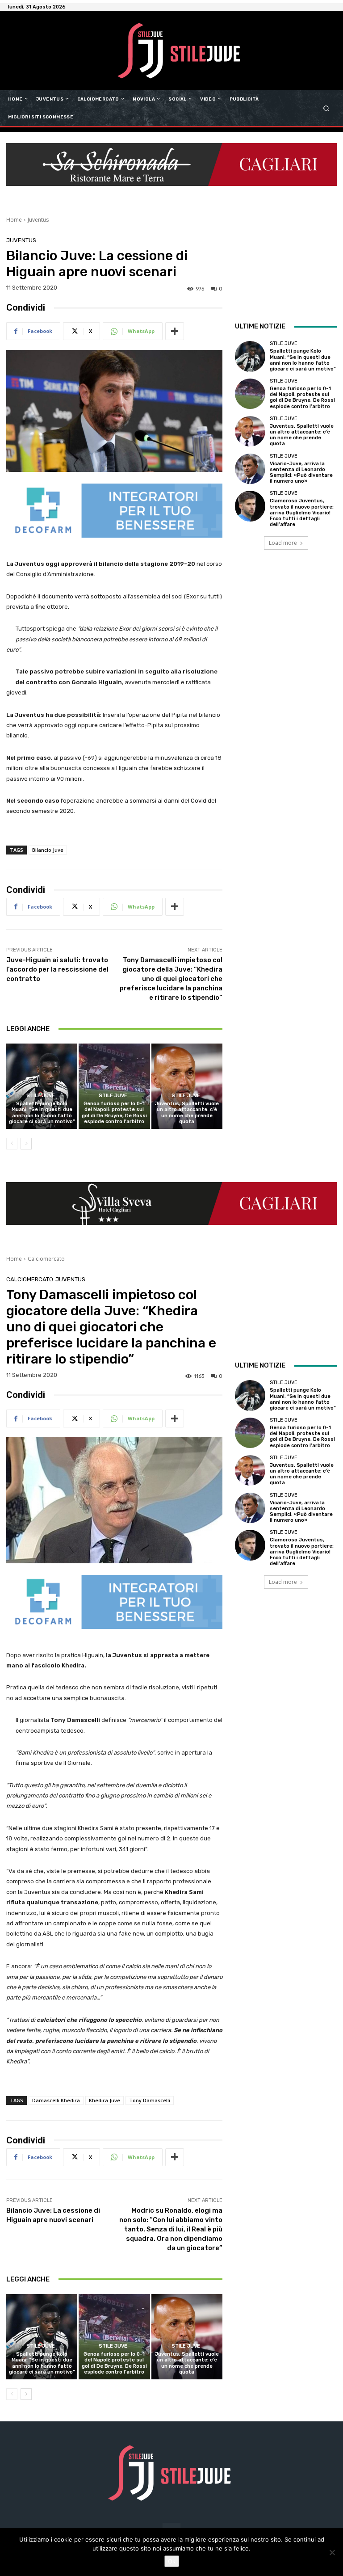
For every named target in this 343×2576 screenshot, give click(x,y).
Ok (172, 2561)
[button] (326, 108)
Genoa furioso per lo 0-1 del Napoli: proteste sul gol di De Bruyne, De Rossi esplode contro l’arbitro (114, 1113)
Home (14, 220)
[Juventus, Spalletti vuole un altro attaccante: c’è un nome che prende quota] (187, 1086)
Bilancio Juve (48, 850)
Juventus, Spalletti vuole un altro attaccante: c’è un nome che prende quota (187, 1113)
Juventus (38, 220)
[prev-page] (12, 1144)
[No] (332, 2552)
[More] (175, 331)
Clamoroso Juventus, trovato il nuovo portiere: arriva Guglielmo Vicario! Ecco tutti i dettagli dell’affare (302, 513)
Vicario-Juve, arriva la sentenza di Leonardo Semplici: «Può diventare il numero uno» (301, 473)
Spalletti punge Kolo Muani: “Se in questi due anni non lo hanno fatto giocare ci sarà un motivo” (42, 1113)
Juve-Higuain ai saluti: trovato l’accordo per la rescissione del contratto (57, 969)
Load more (283, 543)
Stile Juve (41, 1096)
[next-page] (26, 1144)
